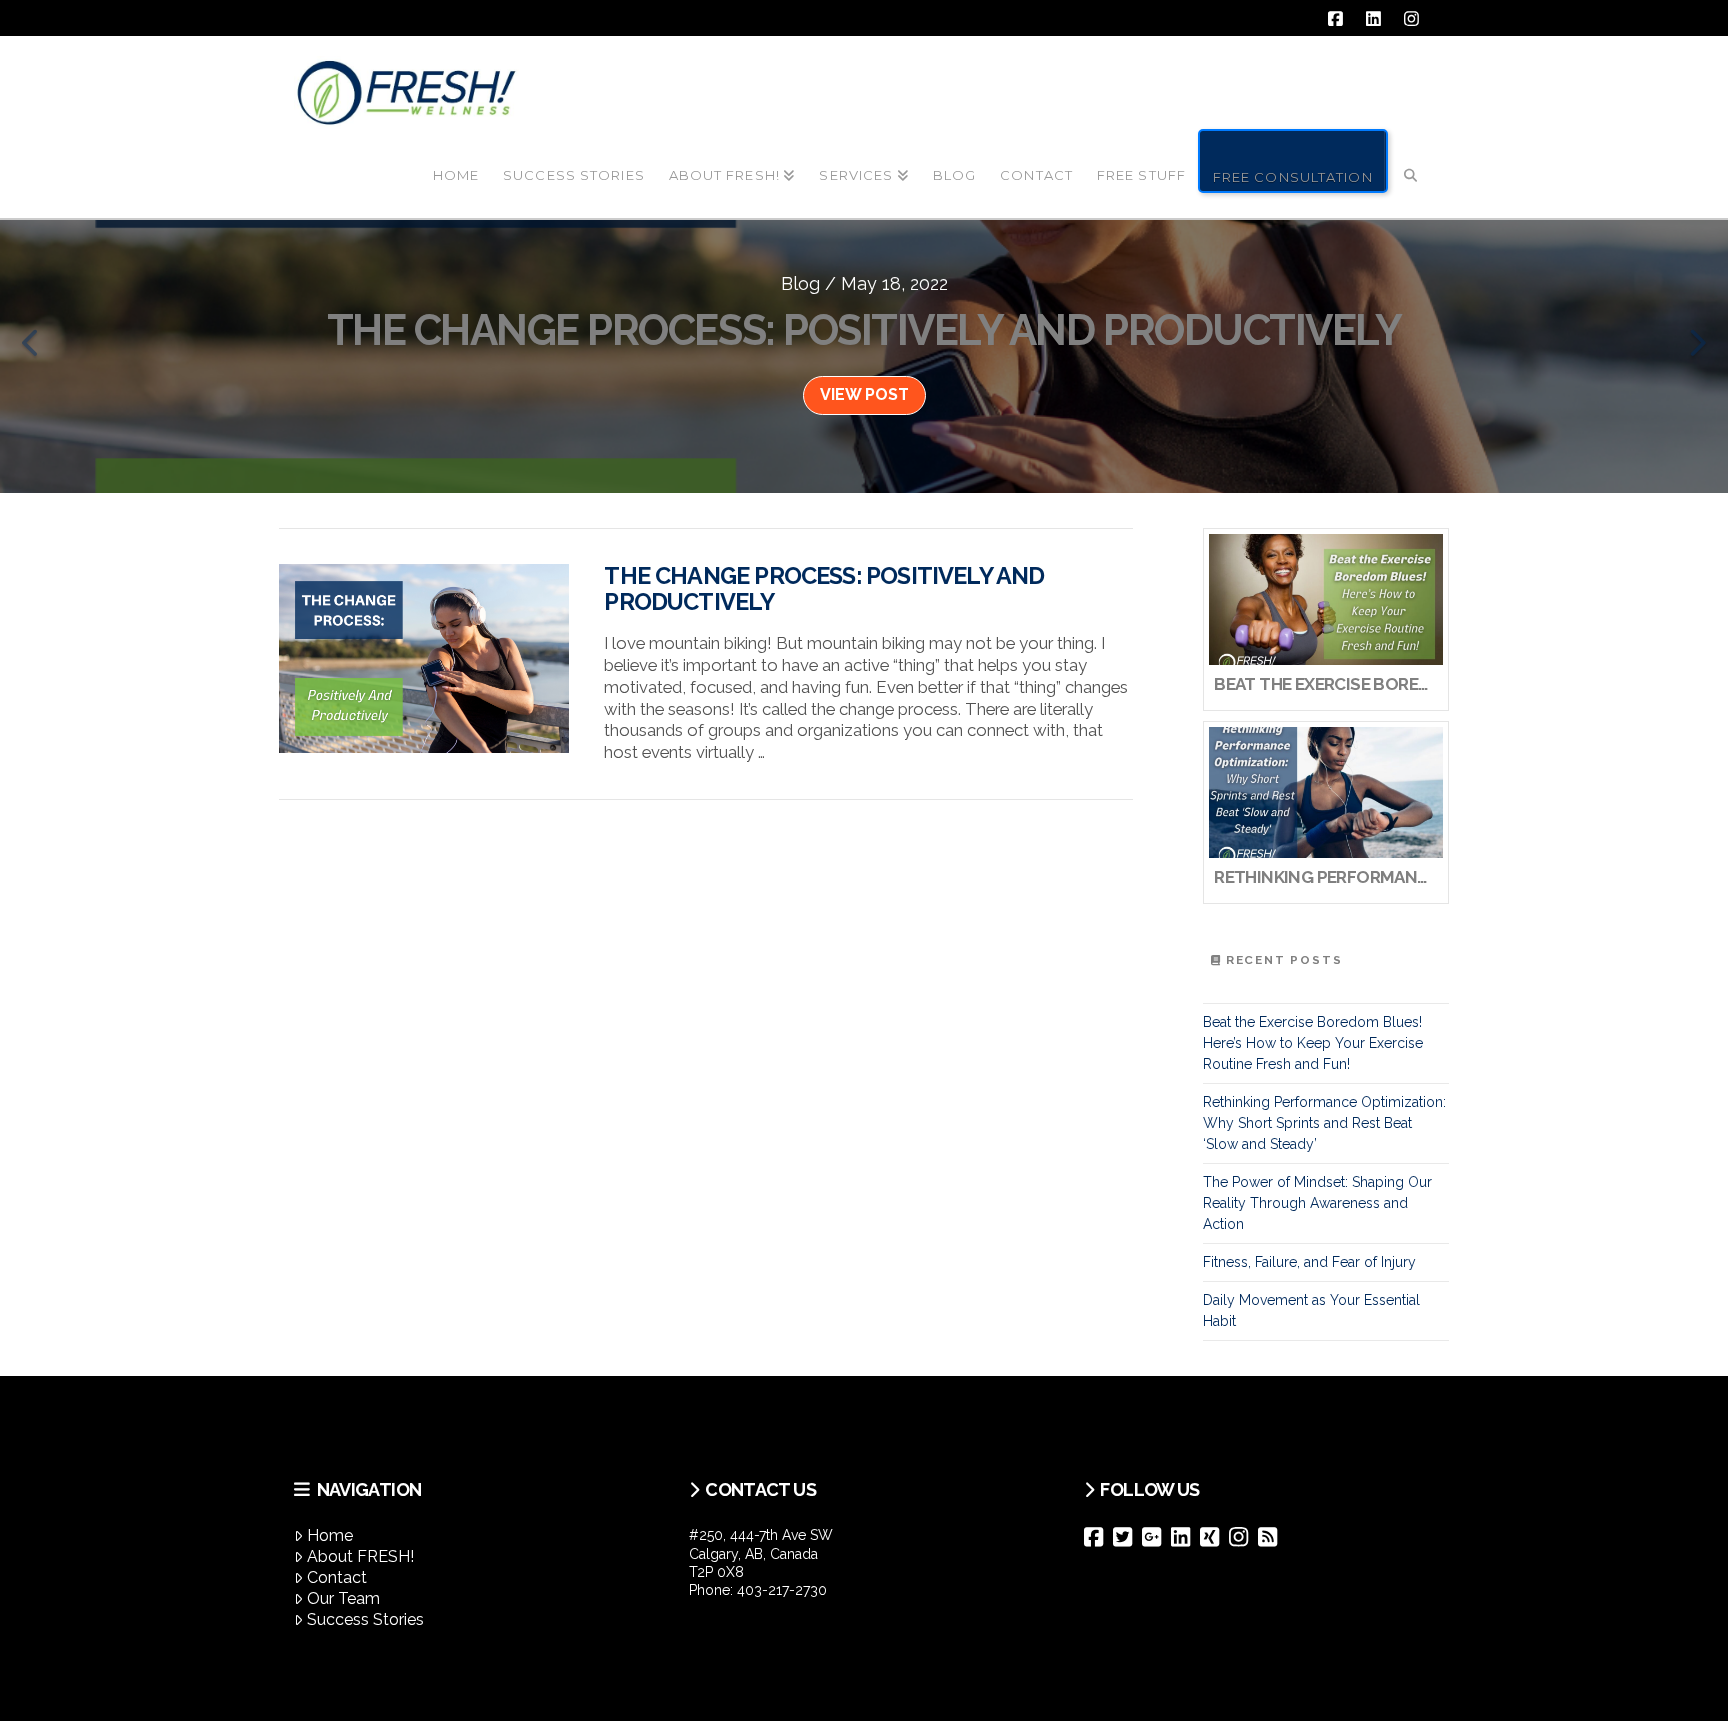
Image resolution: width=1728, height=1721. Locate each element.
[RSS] (1272, 1537)
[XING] (1214, 1537)
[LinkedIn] (1185, 1537)
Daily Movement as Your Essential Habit (1311, 1310)
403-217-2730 (782, 1590)
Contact (337, 1577)
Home (330, 1535)
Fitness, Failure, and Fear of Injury (1309, 1262)
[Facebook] (1098, 1537)
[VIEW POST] (424, 658)
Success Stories (365, 1619)
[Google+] (1156, 1537)
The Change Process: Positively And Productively (824, 589)
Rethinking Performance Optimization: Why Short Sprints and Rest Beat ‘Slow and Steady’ (1324, 1123)
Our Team (343, 1598)
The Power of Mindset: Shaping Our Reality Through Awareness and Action (1317, 1203)
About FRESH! (360, 1556)
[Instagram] (1243, 1537)
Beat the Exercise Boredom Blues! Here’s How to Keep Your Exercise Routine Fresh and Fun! (1313, 1043)
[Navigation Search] (1411, 159)
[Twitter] (1127, 1537)
